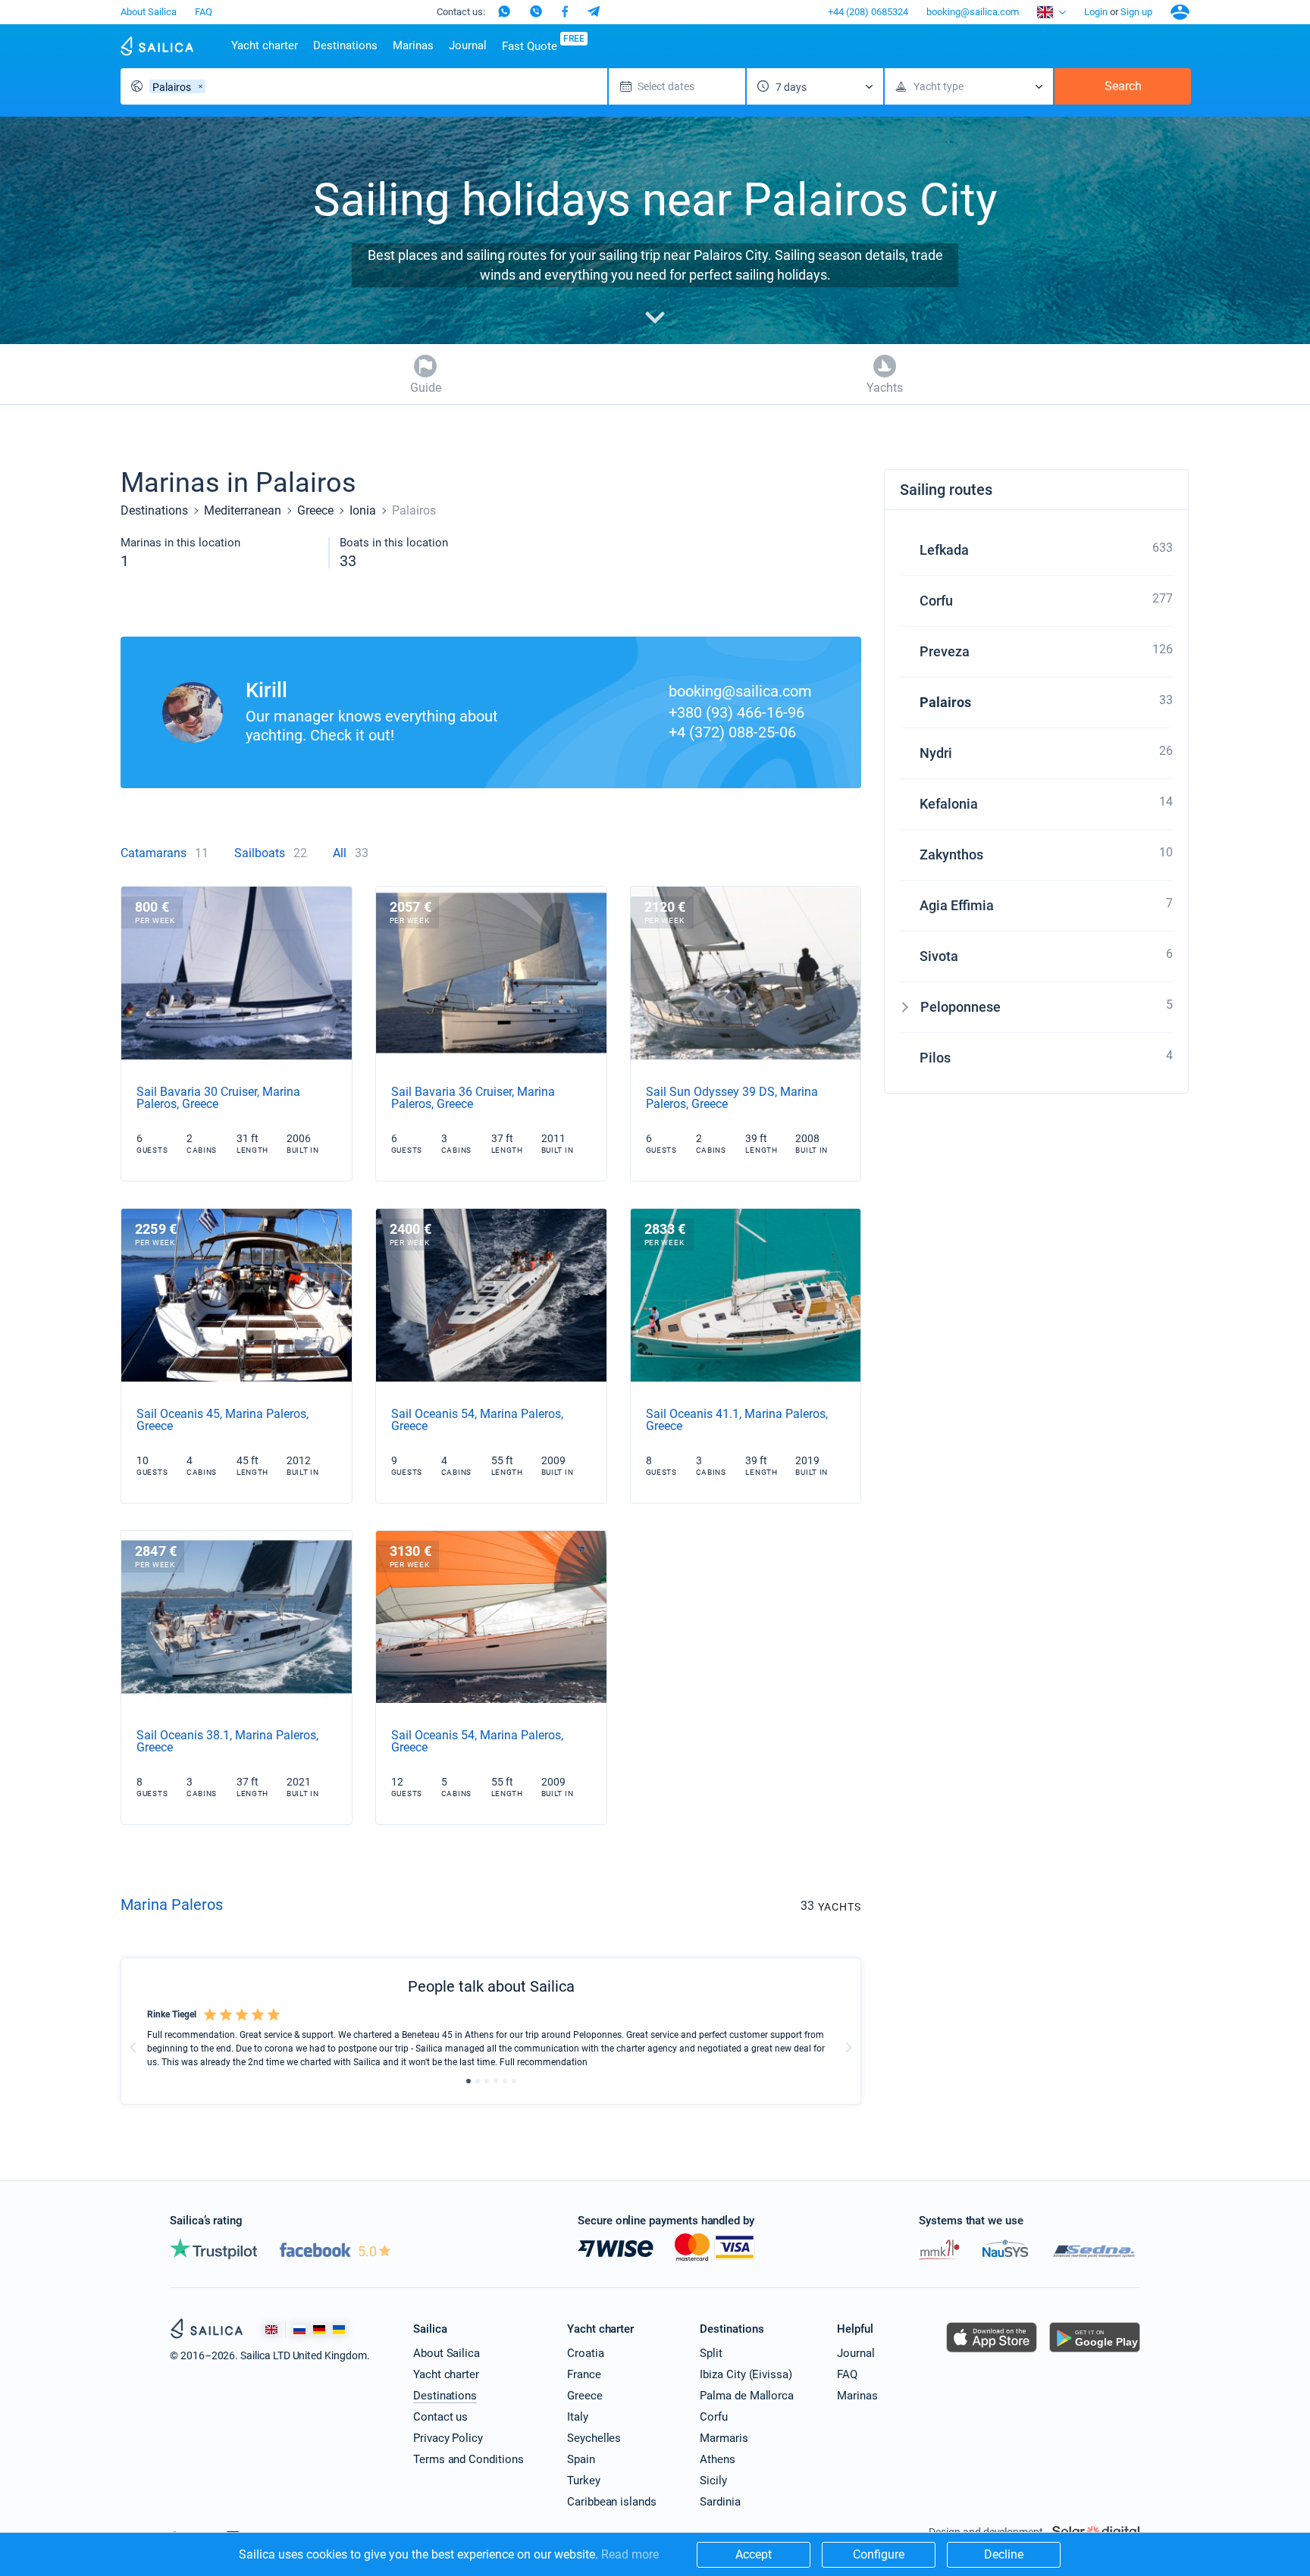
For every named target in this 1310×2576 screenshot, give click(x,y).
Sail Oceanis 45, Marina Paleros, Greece (223, 1420)
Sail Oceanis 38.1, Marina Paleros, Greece (227, 1741)
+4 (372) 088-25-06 (732, 732)
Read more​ (630, 2554)
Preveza (945, 651)
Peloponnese (961, 1007)
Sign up (1136, 12)
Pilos (935, 1058)
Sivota (939, 956)
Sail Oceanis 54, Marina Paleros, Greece (477, 1420)
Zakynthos (951, 854)
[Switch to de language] (319, 2330)
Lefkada (944, 550)
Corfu (936, 601)
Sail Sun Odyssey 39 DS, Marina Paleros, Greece (732, 1098)
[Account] (1180, 12)
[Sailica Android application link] (1095, 2352)
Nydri (936, 753)
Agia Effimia (957, 905)
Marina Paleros (172, 1905)
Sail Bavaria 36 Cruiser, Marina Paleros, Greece (473, 1098)
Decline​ (1004, 2554)
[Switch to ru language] (299, 2330)
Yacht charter (265, 45)
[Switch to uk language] (339, 2330)
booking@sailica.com (973, 12)
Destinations (345, 45)
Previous (133, 2047)
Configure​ (879, 2554)
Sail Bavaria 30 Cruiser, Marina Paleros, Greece (218, 1098)
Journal (468, 45)
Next (848, 2047)
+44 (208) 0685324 (868, 12)
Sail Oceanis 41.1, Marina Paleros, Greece (737, 1420)
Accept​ (754, 2554)
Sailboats (260, 853)
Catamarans (154, 853)
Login (1096, 12)
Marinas (413, 45)
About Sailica (149, 12)
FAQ (204, 12)
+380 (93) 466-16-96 (736, 712)
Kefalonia (949, 804)
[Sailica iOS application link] (992, 2352)
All (340, 853)
